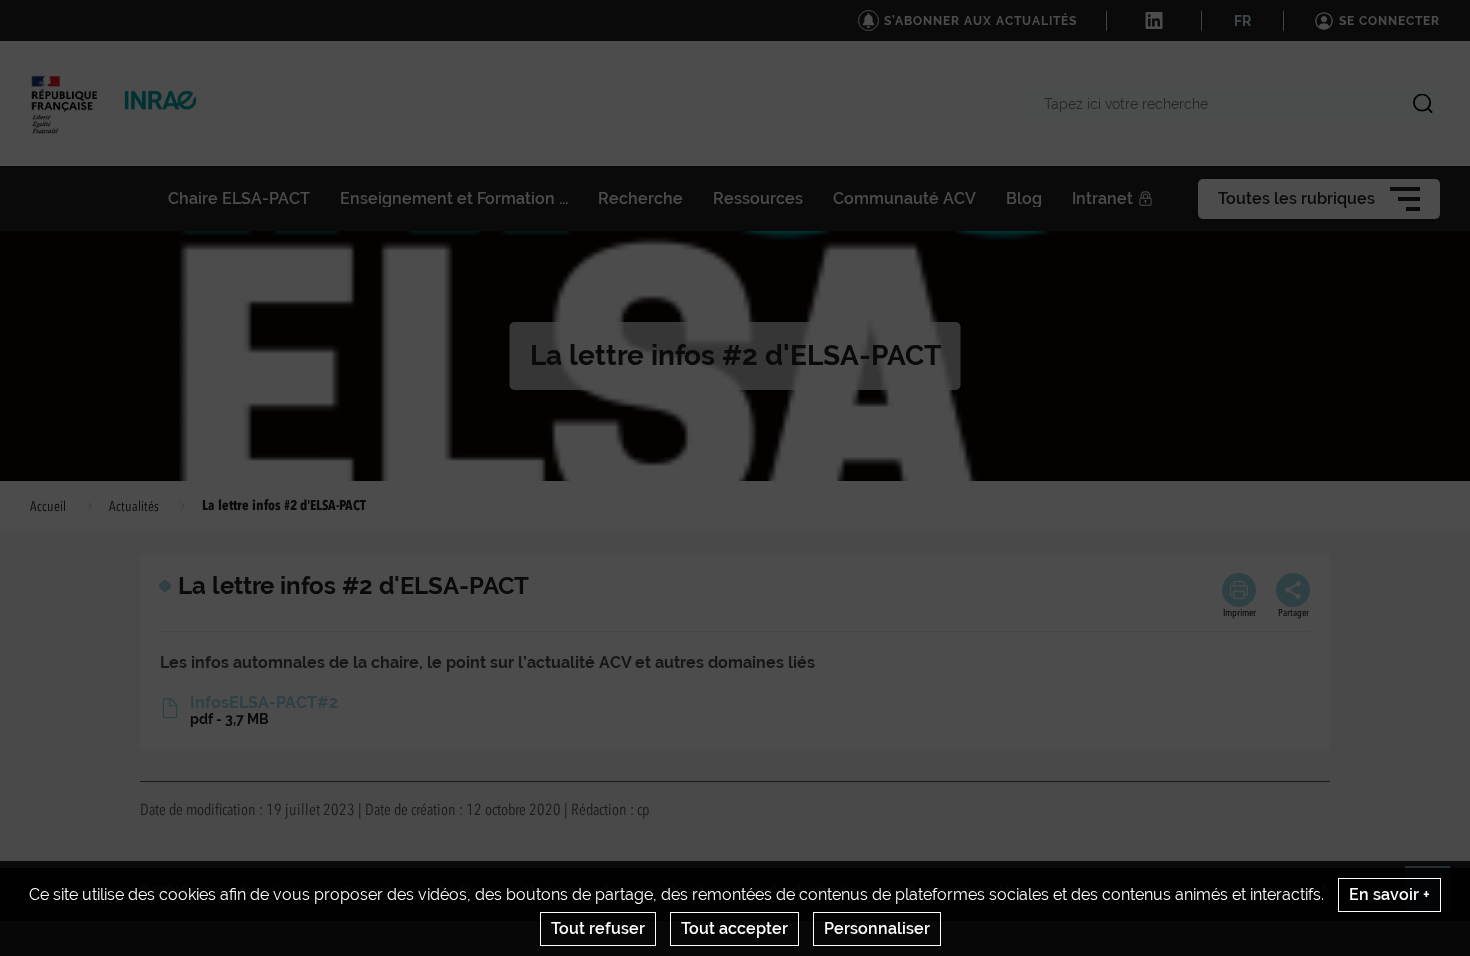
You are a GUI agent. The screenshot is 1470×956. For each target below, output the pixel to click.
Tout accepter (734, 928)
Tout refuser (598, 928)
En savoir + (1389, 894)
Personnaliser (877, 928)
